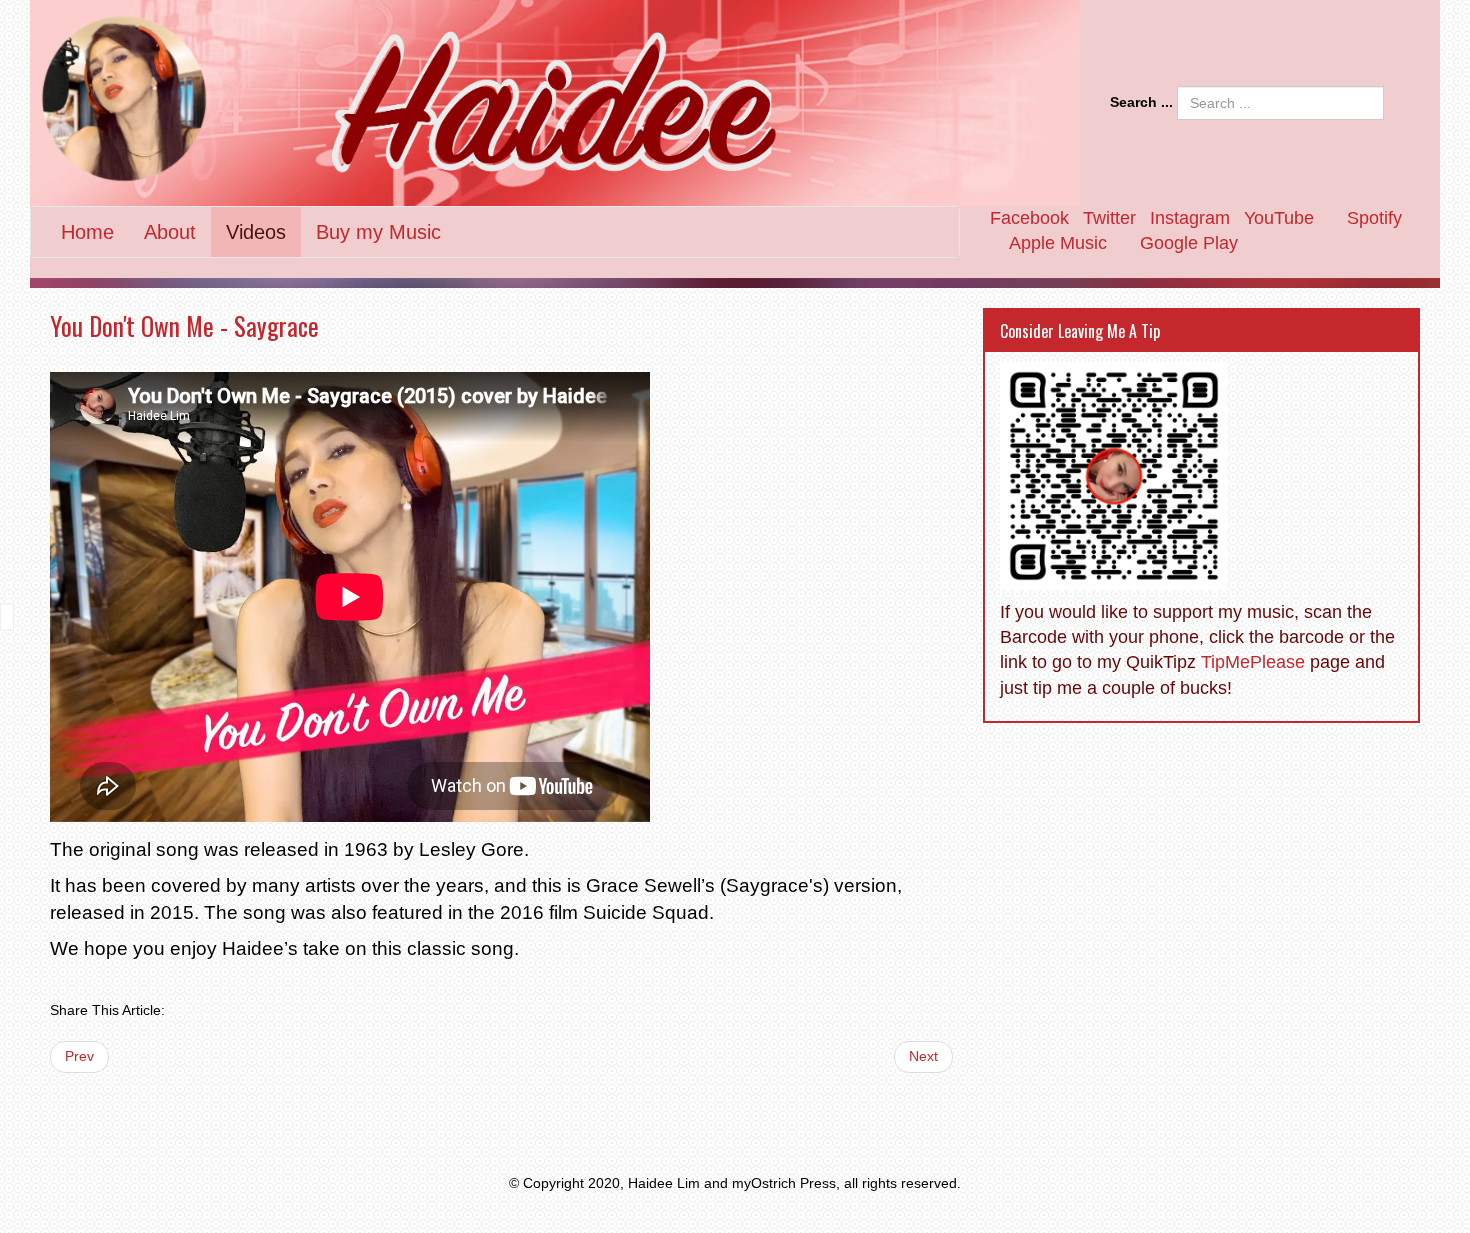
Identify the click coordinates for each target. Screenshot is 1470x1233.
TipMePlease (1253, 662)
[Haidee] (555, 103)
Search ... (1141, 102)
